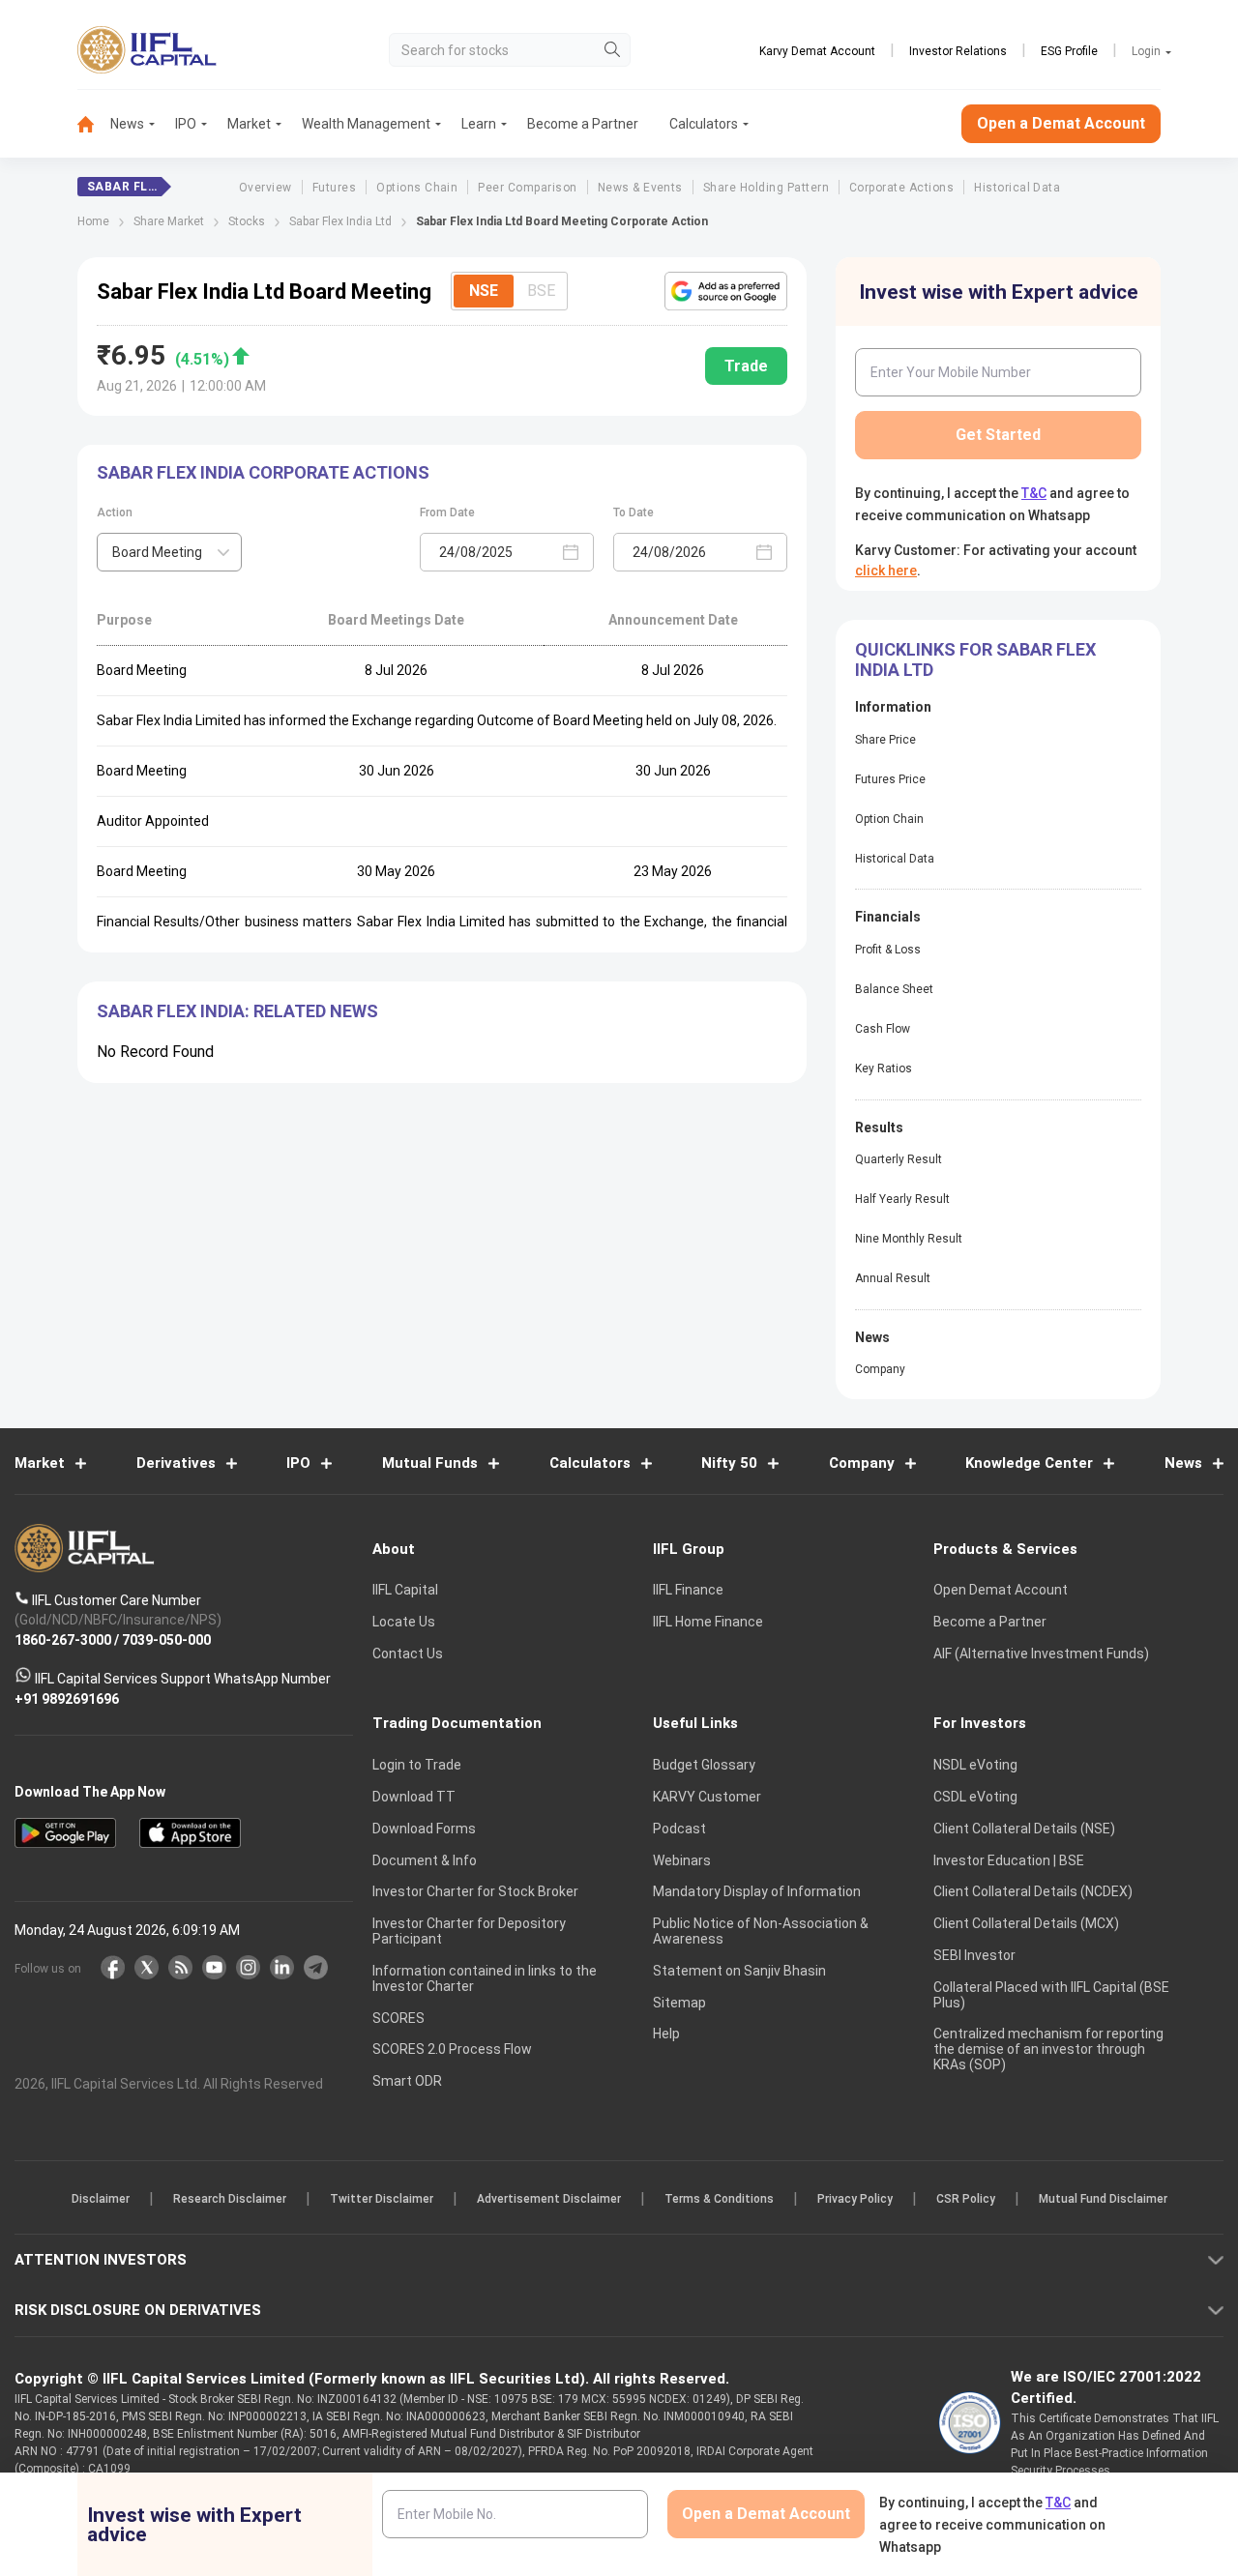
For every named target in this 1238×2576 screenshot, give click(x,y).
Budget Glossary (704, 1765)
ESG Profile (1069, 51)
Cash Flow (883, 1029)
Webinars (682, 1860)
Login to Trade (417, 1765)
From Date (447, 512)
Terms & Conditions (719, 2199)
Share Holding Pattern (766, 188)
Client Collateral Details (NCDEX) (1033, 1891)
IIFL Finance (688, 1590)
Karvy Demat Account (817, 51)
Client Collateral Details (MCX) (1026, 1923)
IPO (186, 124)
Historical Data (1017, 188)
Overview (265, 188)
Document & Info (425, 1860)
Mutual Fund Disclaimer (1103, 2199)
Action (115, 512)
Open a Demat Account (1061, 123)
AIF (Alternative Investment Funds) (1041, 1654)
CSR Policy (966, 2199)
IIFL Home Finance (708, 1622)
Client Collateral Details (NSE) (1024, 1829)
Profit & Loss (888, 950)
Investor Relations (958, 51)
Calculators (704, 124)
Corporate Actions (901, 188)
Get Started (998, 435)
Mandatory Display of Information (757, 1891)
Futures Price (890, 779)
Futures (334, 188)
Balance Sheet (894, 989)
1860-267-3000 (63, 1639)
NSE (484, 291)
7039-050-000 (166, 1639)
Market (249, 124)
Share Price (885, 740)
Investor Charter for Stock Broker (475, 1891)
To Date (634, 512)
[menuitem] (94, 124)
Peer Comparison (527, 188)
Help (666, 2034)
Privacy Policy (855, 2199)
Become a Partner (583, 124)
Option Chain (889, 819)
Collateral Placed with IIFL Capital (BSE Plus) (1051, 1995)
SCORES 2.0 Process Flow (452, 2049)
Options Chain (417, 188)
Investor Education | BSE (1009, 1860)
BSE (541, 291)
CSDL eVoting (975, 1797)
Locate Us (404, 1622)
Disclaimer (101, 2199)
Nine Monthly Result (909, 1239)
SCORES (398, 2018)
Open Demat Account (1001, 1590)
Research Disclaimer (230, 2199)
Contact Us (408, 1654)
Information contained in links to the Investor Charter (485, 1978)
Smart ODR (407, 2081)
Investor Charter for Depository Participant (469, 1931)
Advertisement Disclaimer (549, 2199)
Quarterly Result (899, 1159)
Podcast (679, 1829)
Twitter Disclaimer (382, 2199)
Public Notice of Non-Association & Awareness (761, 1931)
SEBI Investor (974, 1955)
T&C (1034, 493)
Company (880, 1369)
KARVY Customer (707, 1797)
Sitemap (679, 2003)
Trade (746, 366)
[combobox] (169, 552)
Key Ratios (884, 1068)
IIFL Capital (405, 1590)
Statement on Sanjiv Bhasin (739, 1971)
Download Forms (424, 1829)
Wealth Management (366, 124)
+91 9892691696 (67, 1698)
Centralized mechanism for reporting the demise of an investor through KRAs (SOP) (1048, 2049)
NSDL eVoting (975, 1765)
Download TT (414, 1797)
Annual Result (893, 1278)
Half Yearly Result (902, 1199)
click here (886, 571)
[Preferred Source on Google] (726, 291)
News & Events (640, 188)
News (127, 124)
